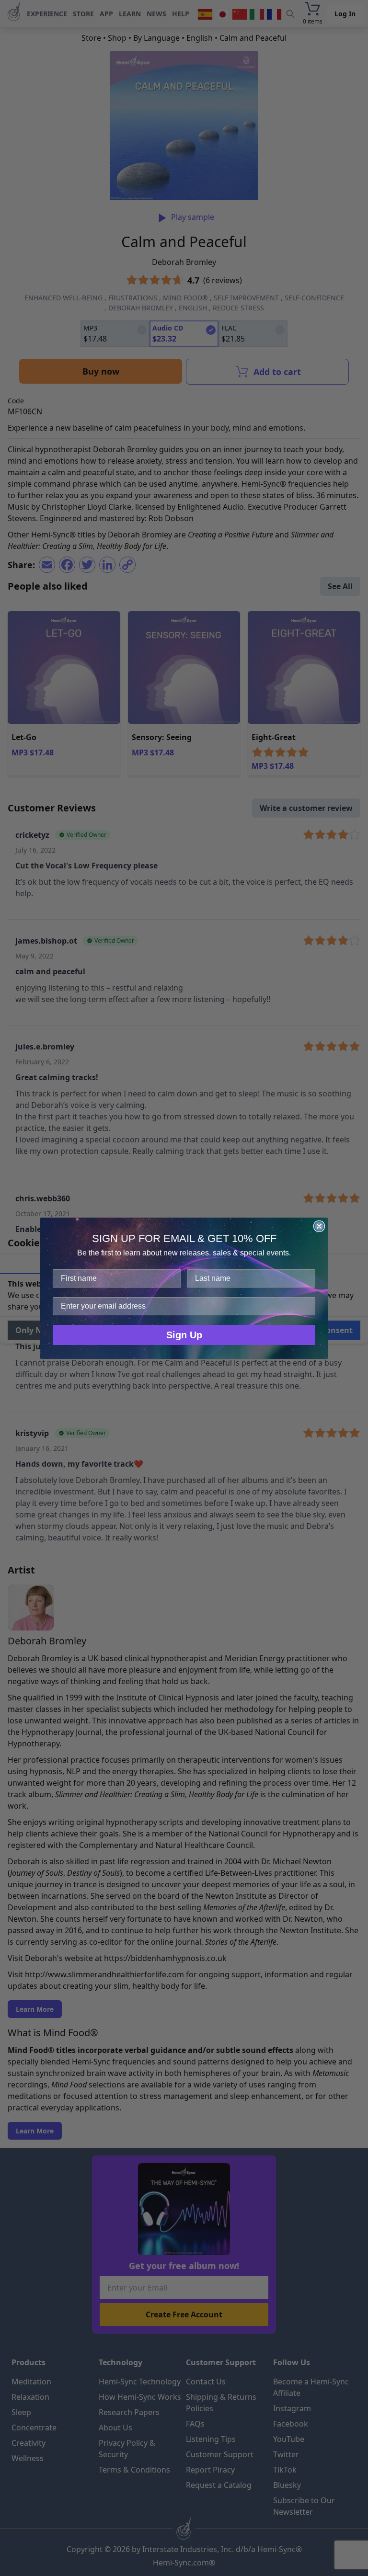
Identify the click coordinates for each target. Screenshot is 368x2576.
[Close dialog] (319, 1226)
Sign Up (184, 1335)
